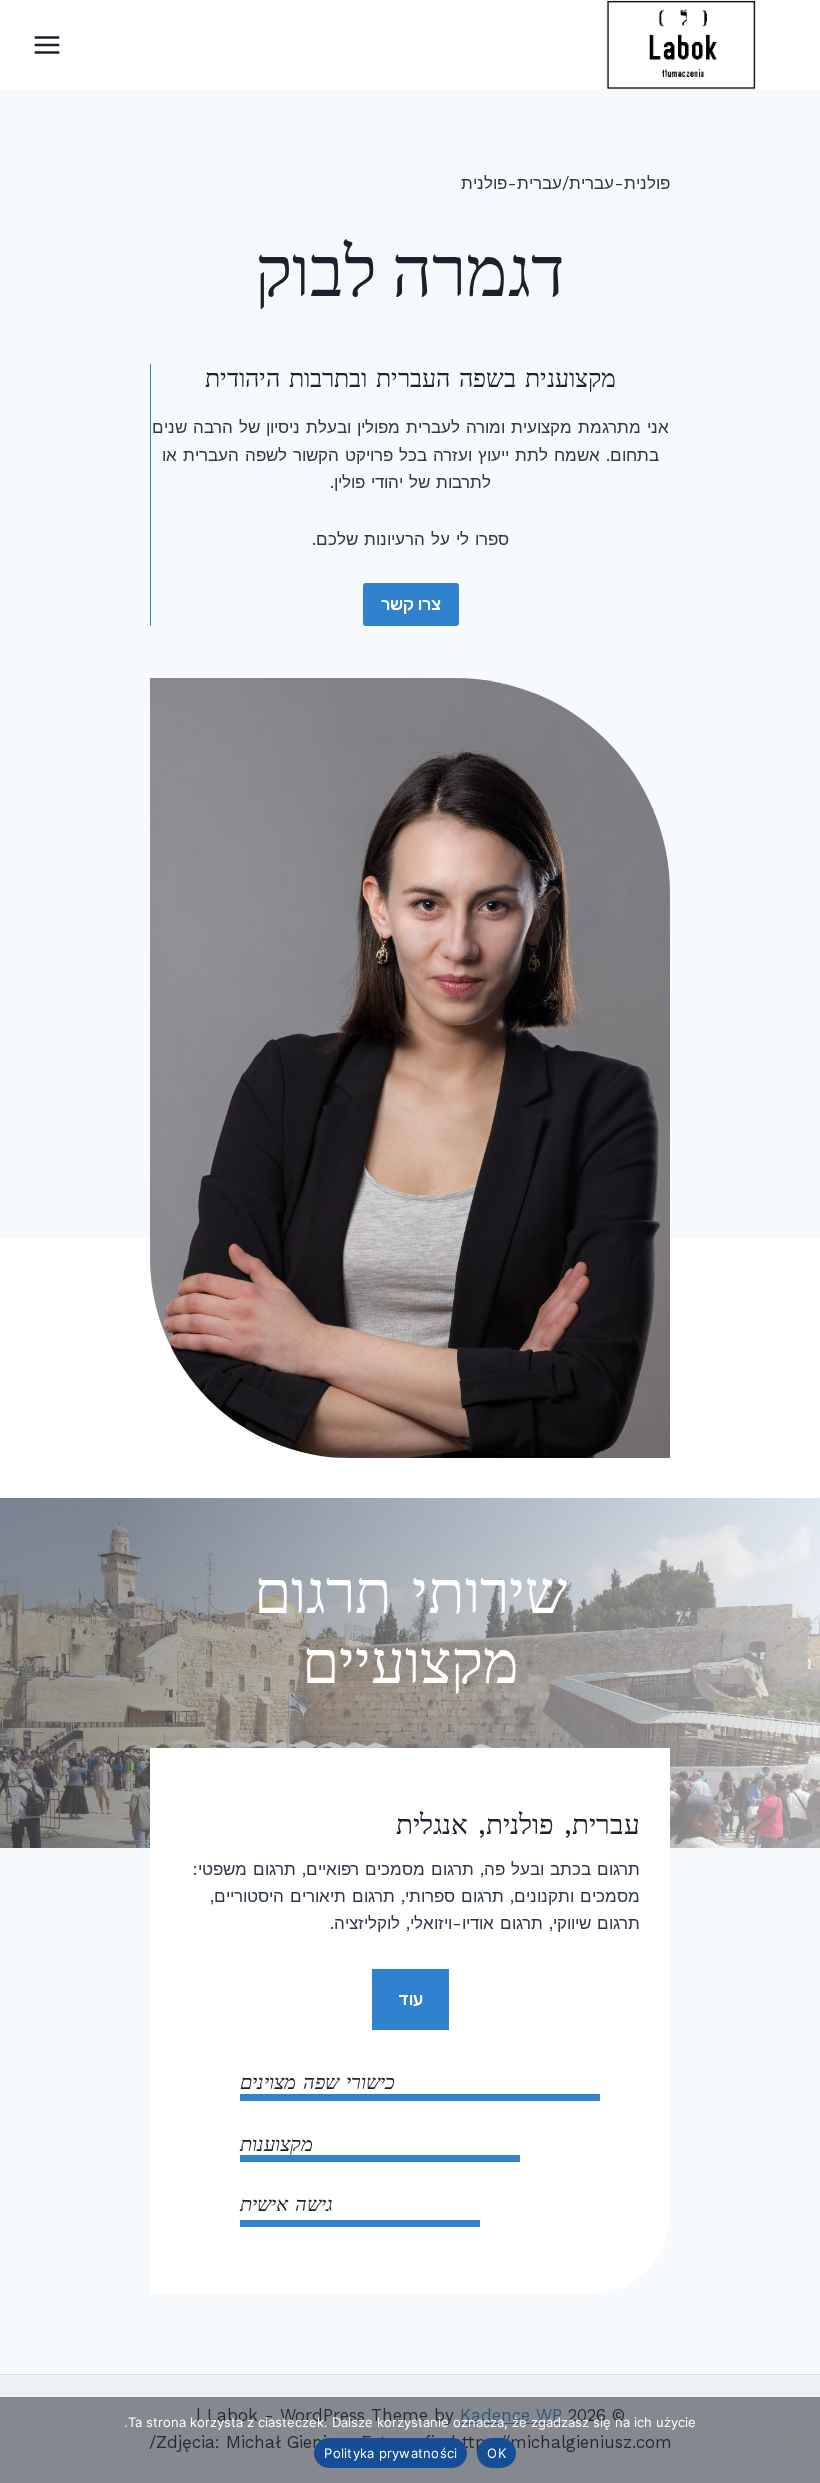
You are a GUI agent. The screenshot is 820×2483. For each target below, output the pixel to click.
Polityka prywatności (390, 2453)
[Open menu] (47, 44)
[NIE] (795, 2440)
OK (496, 2453)
